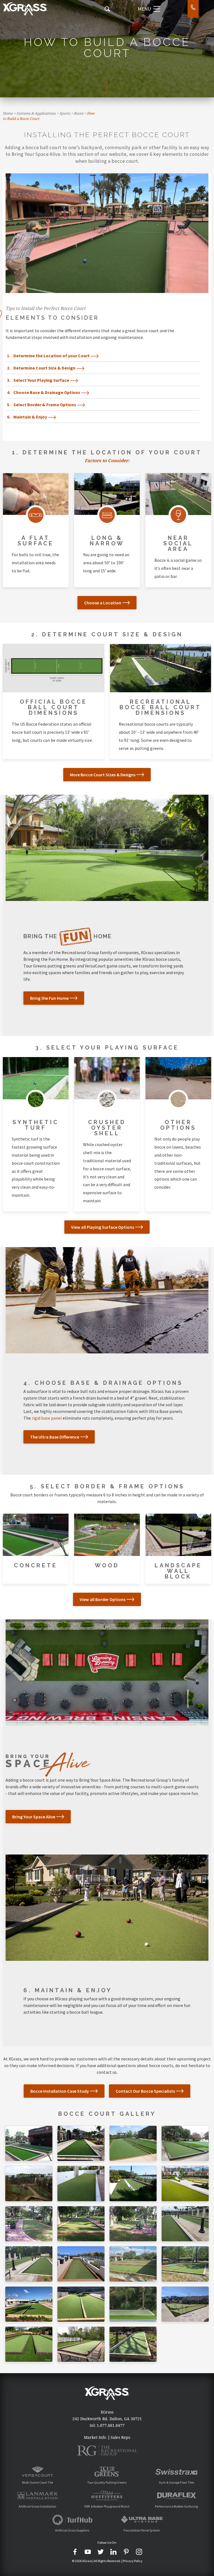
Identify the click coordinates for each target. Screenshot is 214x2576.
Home (8, 113)
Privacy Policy (133, 2561)
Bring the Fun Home (49, 998)
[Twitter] (101, 2552)
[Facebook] (75, 2552)
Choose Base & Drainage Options (47, 392)
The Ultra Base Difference (55, 1437)
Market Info (95, 2437)
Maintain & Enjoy (30, 417)
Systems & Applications (36, 113)
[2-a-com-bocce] (29, 2344)
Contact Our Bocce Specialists (145, 2091)
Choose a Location (103, 603)
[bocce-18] (185, 2264)
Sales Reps (120, 2437)
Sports (65, 113)
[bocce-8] (29, 2264)
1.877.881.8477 (111, 2425)
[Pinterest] (126, 2552)
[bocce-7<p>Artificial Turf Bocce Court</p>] (185, 2224)
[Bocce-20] (81, 2304)
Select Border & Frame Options (45, 405)
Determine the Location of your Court (52, 356)
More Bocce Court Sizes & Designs (103, 775)
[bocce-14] (81, 2183)
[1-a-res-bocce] (133, 2344)
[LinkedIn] (113, 2552)
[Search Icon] (107, 9)
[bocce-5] (81, 2224)
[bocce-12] (185, 2143)
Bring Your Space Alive (34, 1817)
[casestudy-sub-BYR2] (133, 2304)
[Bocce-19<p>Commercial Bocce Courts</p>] (29, 2304)
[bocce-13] (29, 2183)
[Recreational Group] (107, 2451)
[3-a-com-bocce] (81, 2344)
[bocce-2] (133, 2183)
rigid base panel (47, 1418)
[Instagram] (139, 2552)
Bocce (79, 113)
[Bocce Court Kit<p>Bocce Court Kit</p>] (133, 2224)
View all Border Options (103, 1599)
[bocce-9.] (81, 2264)
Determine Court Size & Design (44, 368)
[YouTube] (88, 2552)
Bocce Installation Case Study (60, 2091)
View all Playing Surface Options (103, 1227)
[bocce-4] (29, 2224)
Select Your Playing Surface (41, 380)
